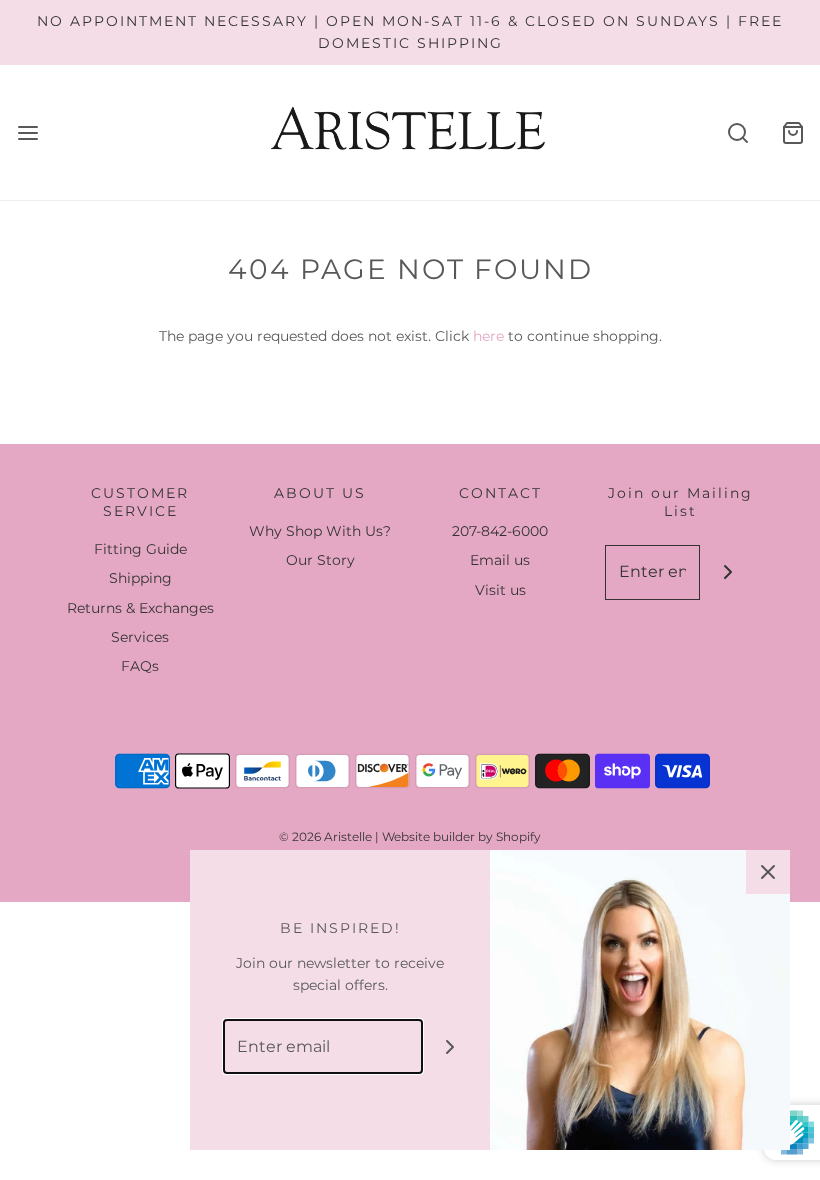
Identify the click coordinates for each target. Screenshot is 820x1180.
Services (140, 637)
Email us (500, 560)
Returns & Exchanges (140, 608)
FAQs (140, 666)
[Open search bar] (737, 132)
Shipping (140, 578)
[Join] (727, 572)
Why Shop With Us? (320, 531)
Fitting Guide (140, 549)
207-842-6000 (500, 531)
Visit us (500, 590)
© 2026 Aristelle (325, 836)
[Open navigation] (27, 132)
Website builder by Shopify (461, 836)
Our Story (320, 560)
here (488, 336)
